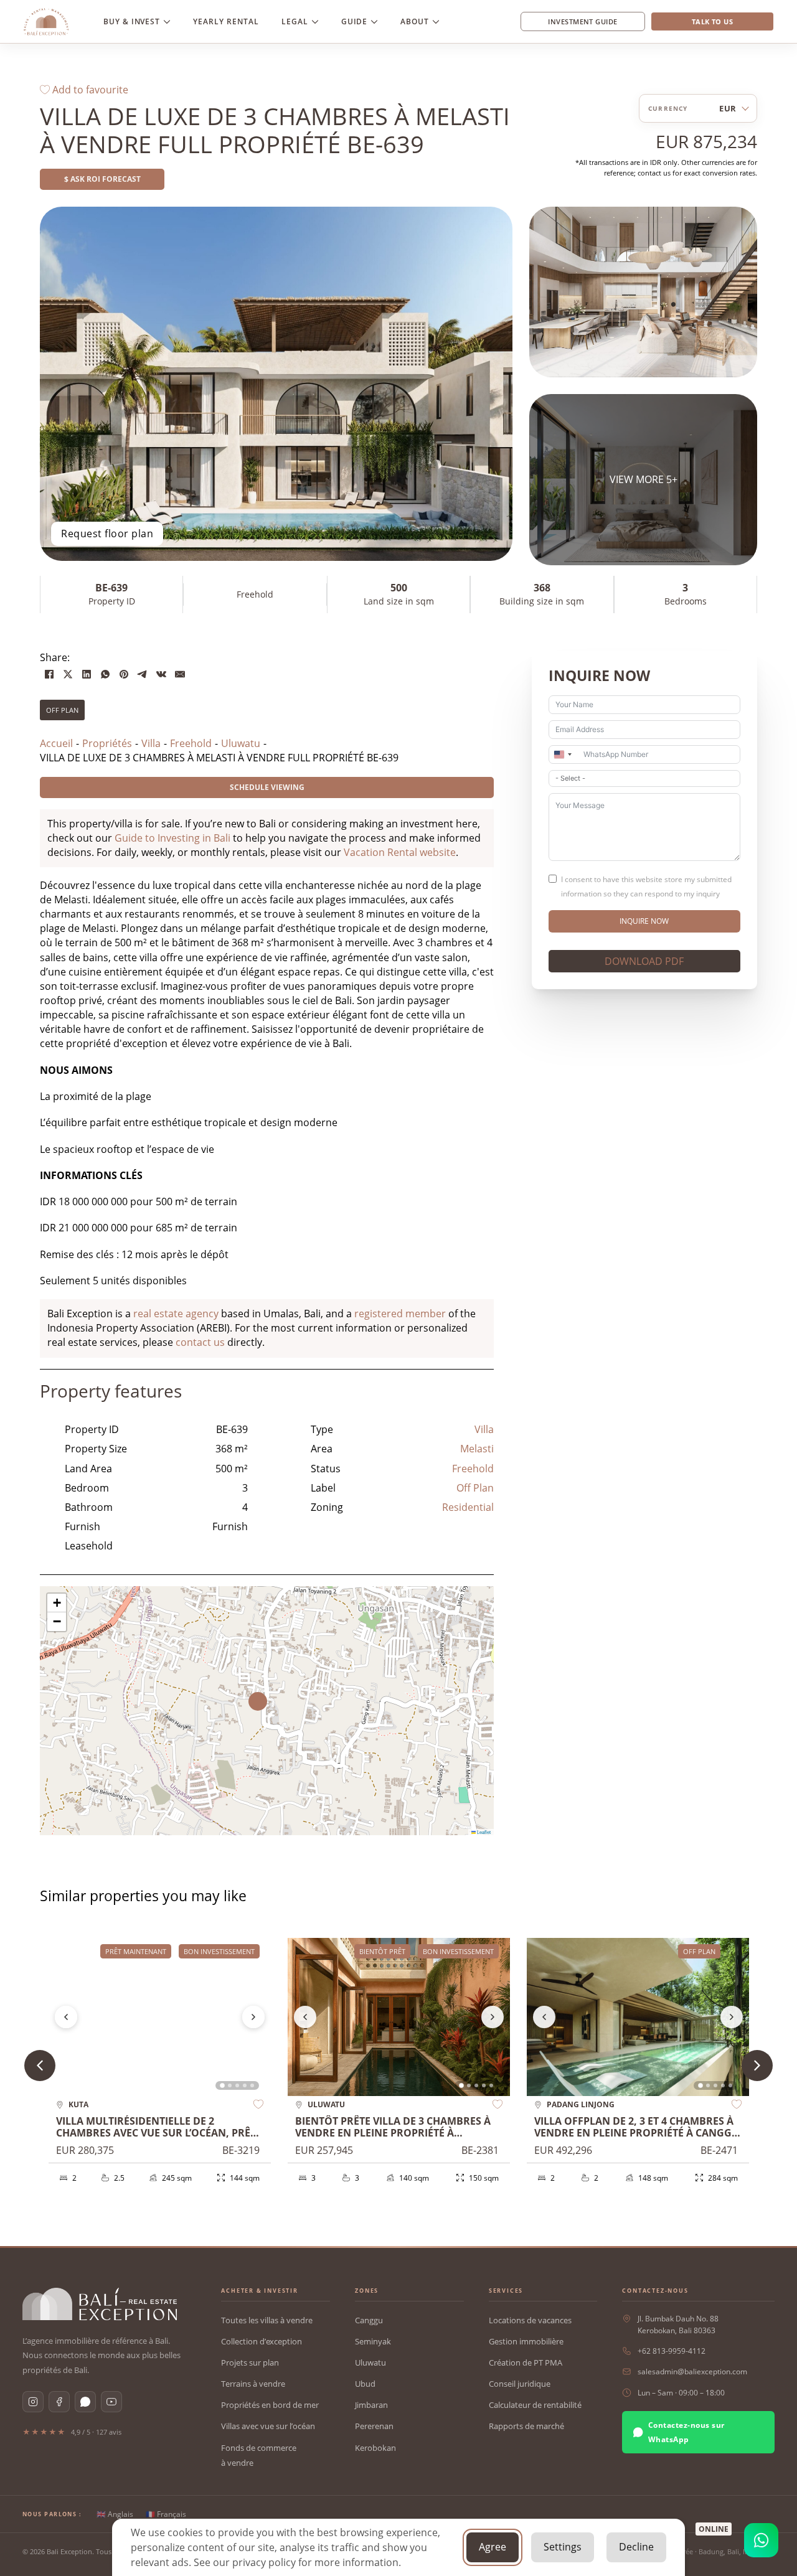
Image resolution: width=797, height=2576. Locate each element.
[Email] (180, 674)
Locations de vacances (530, 2320)
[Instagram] (33, 2402)
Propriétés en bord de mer (270, 2405)
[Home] (46, 22)
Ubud (365, 2384)
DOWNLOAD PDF (644, 961)
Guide (355, 21)
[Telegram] (143, 674)
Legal (295, 21)
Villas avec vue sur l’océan (268, 2426)
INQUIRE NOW (644, 921)
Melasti (477, 1449)
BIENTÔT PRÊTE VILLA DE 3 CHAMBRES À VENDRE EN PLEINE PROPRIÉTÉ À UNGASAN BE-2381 (393, 2133)
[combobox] (562, 754)
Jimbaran (371, 2405)
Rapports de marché (526, 2426)
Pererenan (374, 2426)
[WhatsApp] (105, 674)
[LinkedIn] (87, 674)
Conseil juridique (520, 2384)
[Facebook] (49, 674)
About (415, 21)
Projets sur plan (250, 2362)
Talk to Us (712, 21)
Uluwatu (370, 2362)
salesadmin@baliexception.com (692, 2372)
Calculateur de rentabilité (535, 2405)
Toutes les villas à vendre (267, 2320)
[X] (68, 674)
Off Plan (62, 710)
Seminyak (373, 2341)
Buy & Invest (132, 21)
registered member (400, 1314)
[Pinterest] (124, 674)
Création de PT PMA (526, 2362)
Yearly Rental (226, 21)
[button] (267, 1711)
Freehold (473, 1469)
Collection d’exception (262, 2341)
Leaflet (483, 1832)
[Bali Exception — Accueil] (100, 2304)
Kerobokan (375, 2448)
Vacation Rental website (400, 852)
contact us (200, 1342)
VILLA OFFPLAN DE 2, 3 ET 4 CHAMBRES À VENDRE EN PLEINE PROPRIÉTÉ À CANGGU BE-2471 (637, 2133)
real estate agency (176, 1314)
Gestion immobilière (526, 2341)
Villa (484, 1429)
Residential (468, 1507)
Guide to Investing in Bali (172, 838)
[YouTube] (111, 2402)
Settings (563, 2547)
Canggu (369, 2320)
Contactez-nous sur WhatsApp (686, 2432)
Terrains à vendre (253, 2384)
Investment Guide (582, 21)
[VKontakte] (161, 674)
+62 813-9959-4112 (672, 2351)
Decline (636, 2547)
